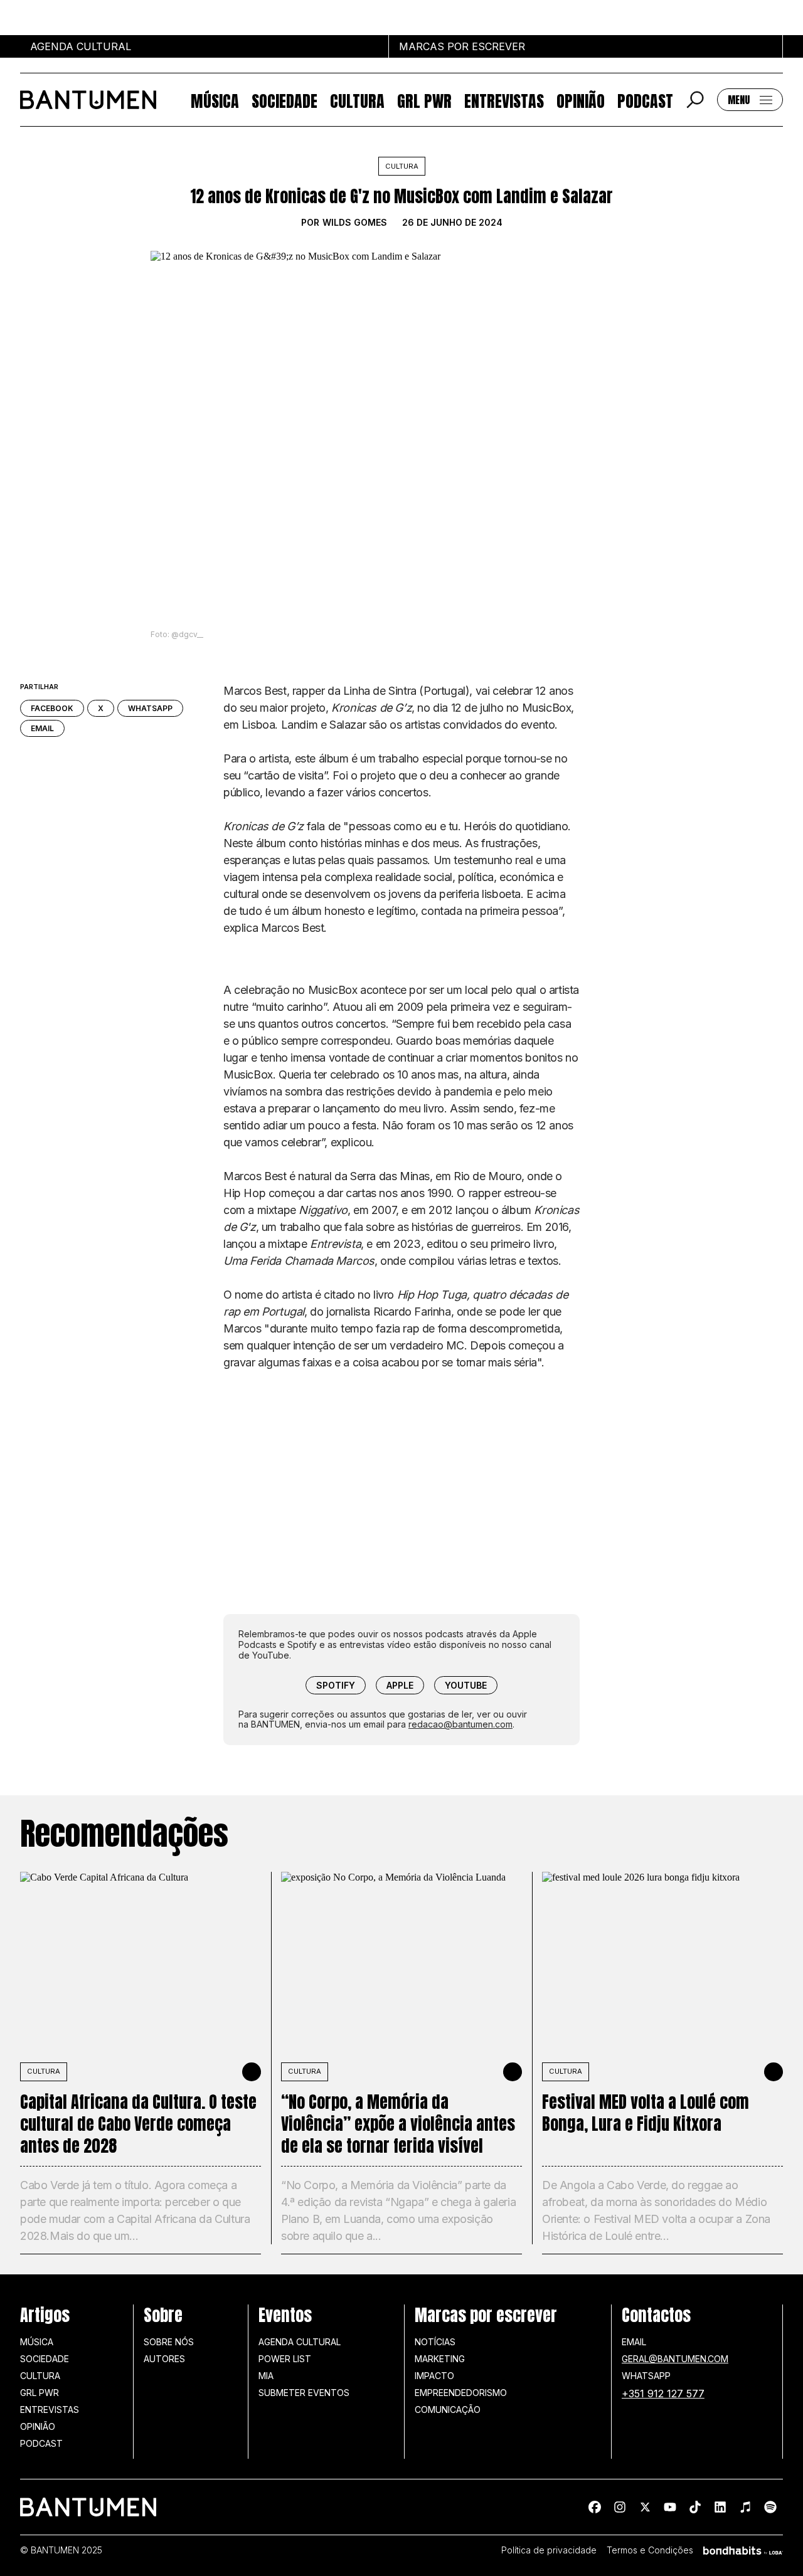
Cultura (357, 100)
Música (215, 100)
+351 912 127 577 (663, 2394)
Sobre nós (169, 2342)
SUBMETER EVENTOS (304, 2393)
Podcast (645, 100)
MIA (266, 2376)
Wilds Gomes (355, 223)
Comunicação (448, 2410)
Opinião (581, 100)
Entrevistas (504, 100)
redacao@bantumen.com (460, 1724)
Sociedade (285, 100)
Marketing (440, 2359)
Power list (285, 2359)
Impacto (434, 2376)
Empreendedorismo (461, 2393)
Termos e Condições (650, 2550)
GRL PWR (424, 100)
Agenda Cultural (300, 2342)
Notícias (435, 2342)
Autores (164, 2359)
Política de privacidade (549, 2550)
